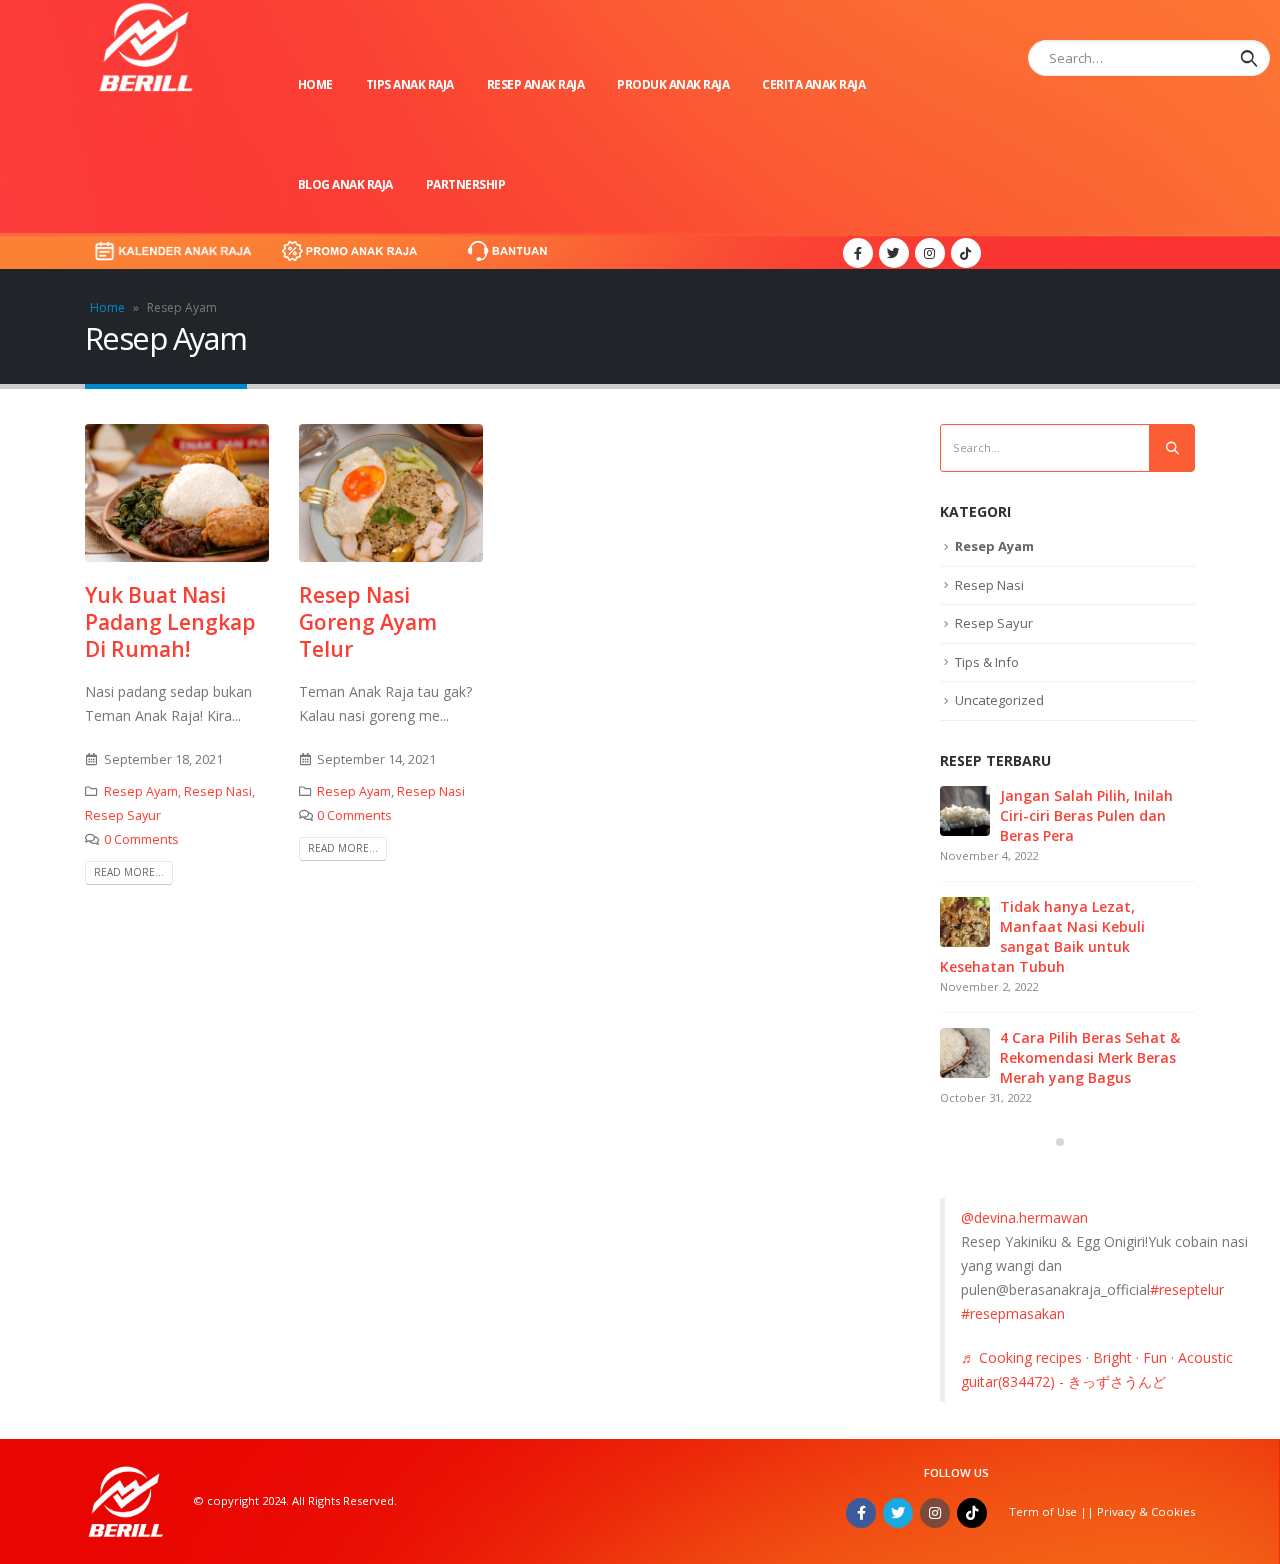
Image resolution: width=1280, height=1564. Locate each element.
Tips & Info (987, 662)
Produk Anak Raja (673, 84)
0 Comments (141, 839)
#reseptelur (1187, 1289)
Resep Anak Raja (536, 84)
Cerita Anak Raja (813, 84)
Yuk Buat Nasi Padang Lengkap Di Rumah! (170, 622)
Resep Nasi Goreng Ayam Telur (368, 622)
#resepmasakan (1013, 1313)
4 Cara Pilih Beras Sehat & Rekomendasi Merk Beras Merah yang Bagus (1090, 1057)
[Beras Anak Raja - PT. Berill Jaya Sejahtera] (145, 47)
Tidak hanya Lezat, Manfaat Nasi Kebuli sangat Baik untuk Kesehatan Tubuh (1042, 936)
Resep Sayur (123, 815)
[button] (1060, 1142)
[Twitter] (894, 253)
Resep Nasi (218, 791)
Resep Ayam (141, 791)
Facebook (861, 1513)
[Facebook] (858, 253)
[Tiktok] (966, 253)
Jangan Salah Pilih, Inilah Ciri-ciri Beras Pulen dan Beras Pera (1086, 815)
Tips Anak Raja (410, 84)
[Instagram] (930, 253)
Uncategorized (999, 700)
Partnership (466, 184)
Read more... (129, 872)
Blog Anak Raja (345, 184)
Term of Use (1044, 1511)
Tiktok (972, 1513)
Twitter (898, 1513)
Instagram (935, 1513)
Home (315, 84)
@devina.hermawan (1024, 1217)
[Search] (1249, 58)
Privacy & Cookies (1146, 1511)
